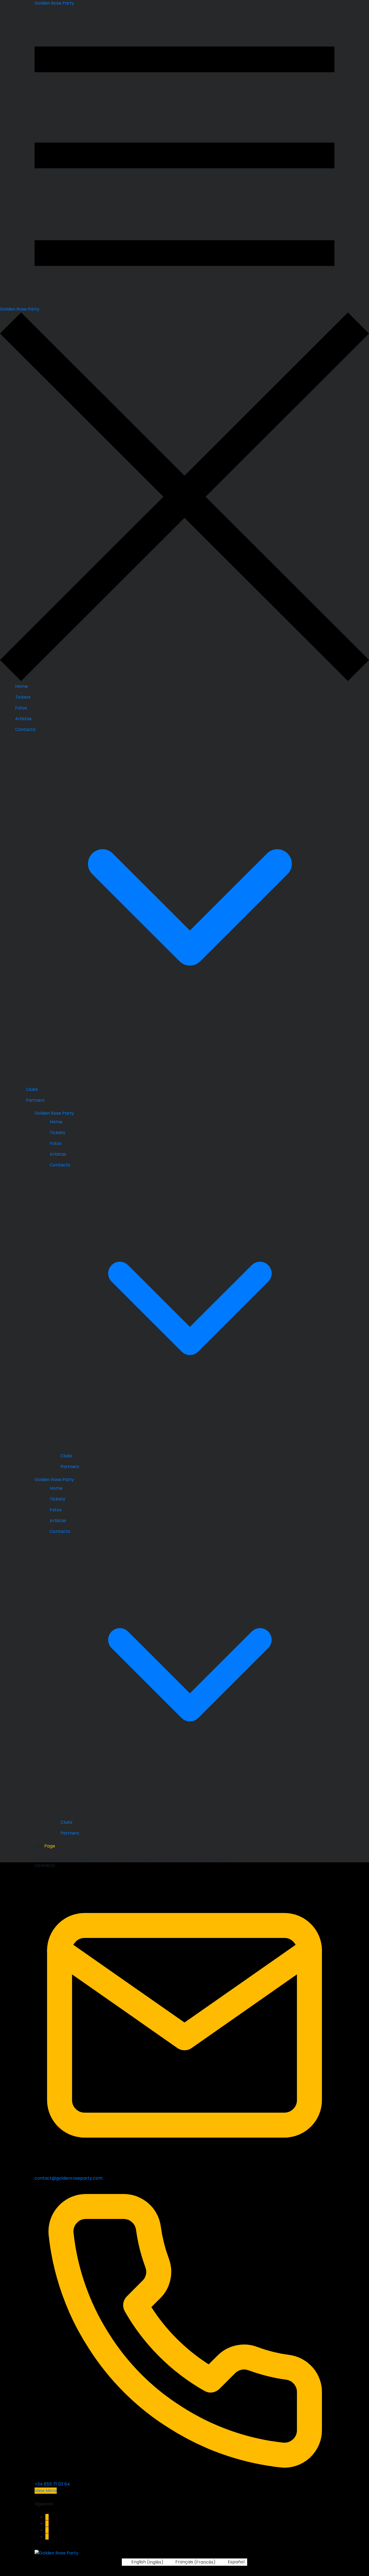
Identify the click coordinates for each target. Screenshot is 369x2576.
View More (46, 2491)
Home (21, 686)
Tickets (23, 697)
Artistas (23, 719)
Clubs (32, 1089)
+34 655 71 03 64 (52, 2484)
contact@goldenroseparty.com (69, 2178)
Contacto (25, 729)
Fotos (21, 708)
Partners (35, 1100)
